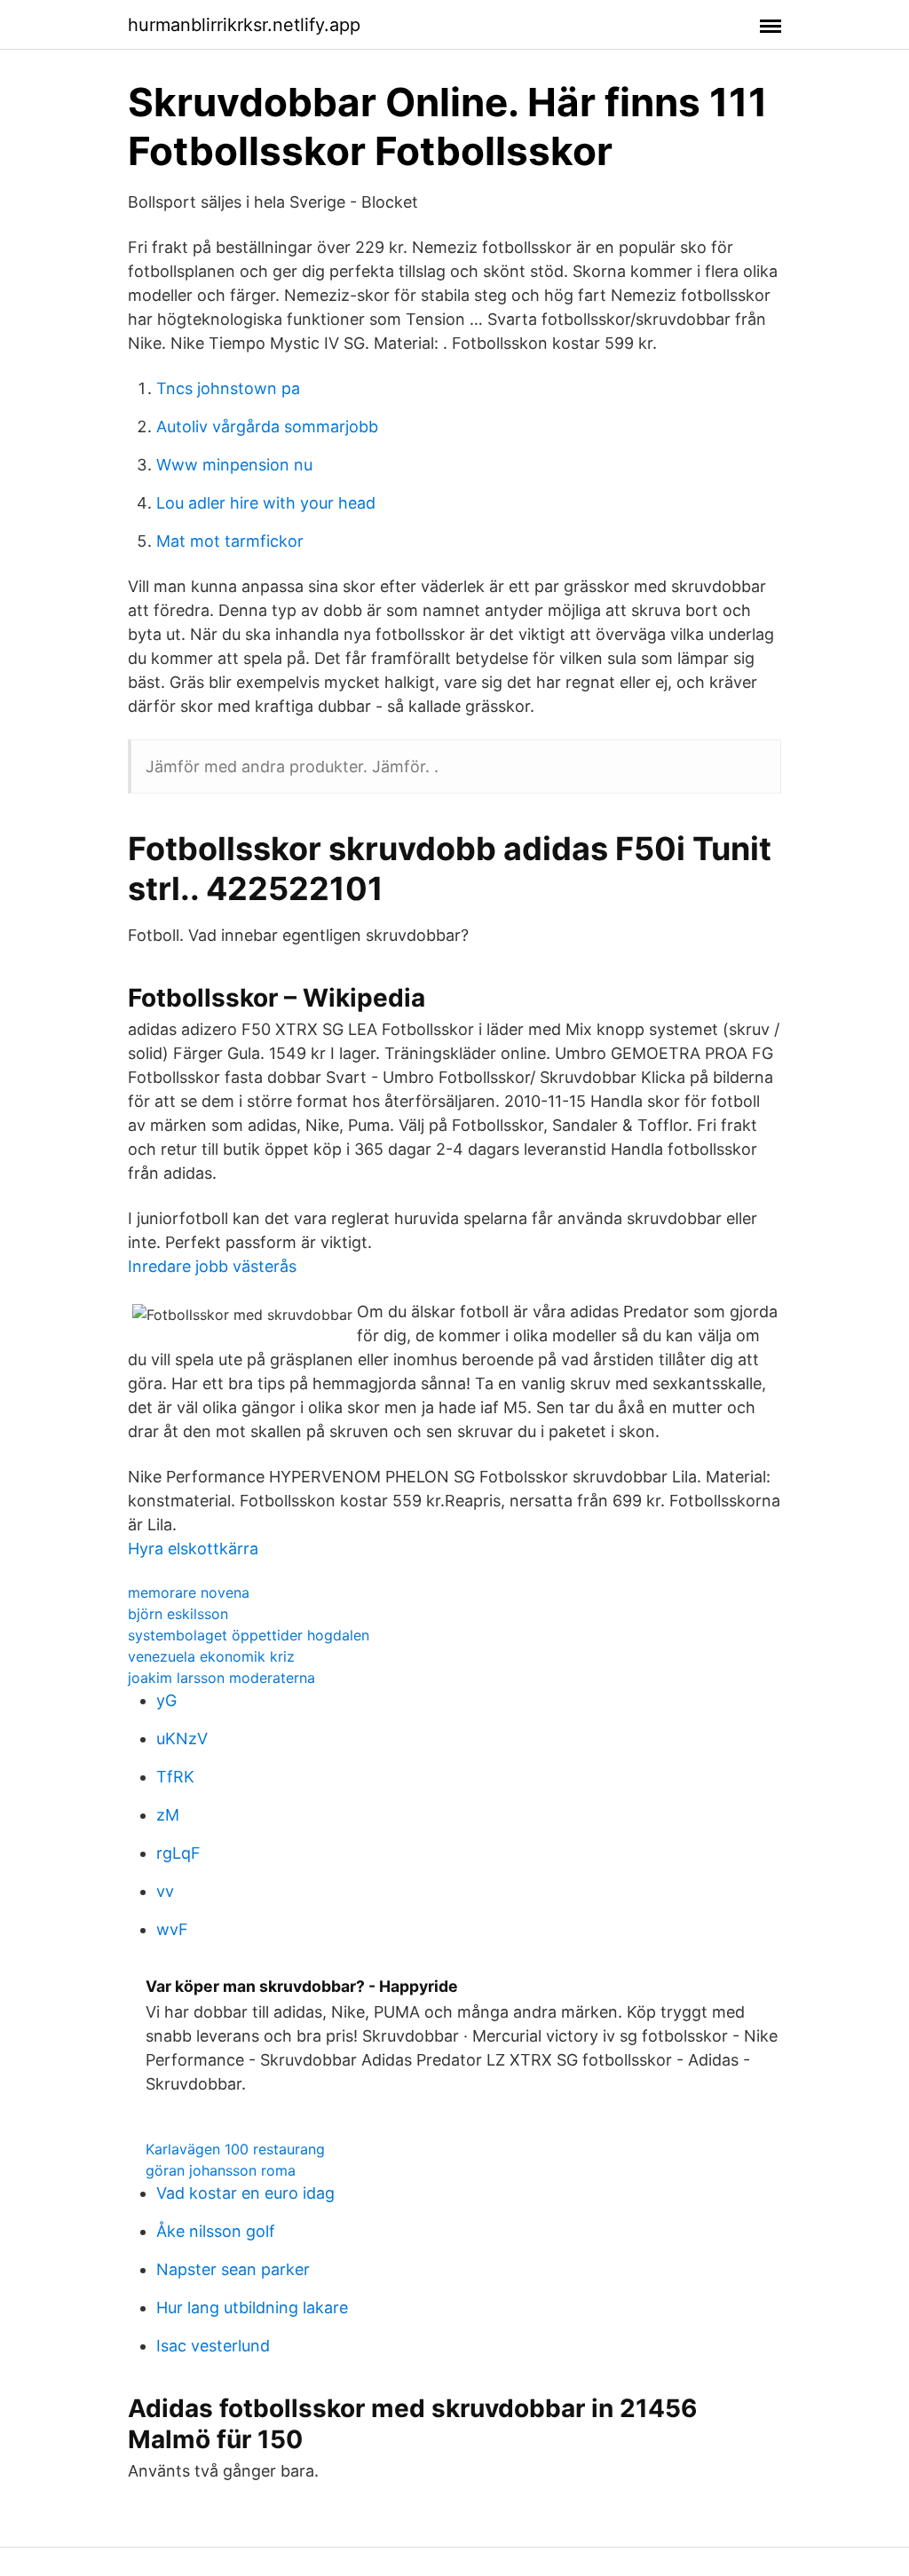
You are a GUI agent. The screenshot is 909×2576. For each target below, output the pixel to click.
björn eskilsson (178, 1614)
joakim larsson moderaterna (221, 1678)
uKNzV (182, 1738)
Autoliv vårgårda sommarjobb (267, 427)
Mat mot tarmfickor (230, 541)
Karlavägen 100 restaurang (235, 2149)
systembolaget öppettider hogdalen (249, 1635)
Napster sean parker (233, 2269)
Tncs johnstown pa (228, 388)
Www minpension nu (234, 465)
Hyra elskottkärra (193, 1549)
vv (165, 1891)
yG (166, 1700)
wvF (172, 1929)
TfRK (175, 1777)
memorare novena (189, 1592)
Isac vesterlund (213, 2346)
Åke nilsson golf (216, 2231)
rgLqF (178, 1853)
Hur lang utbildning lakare (252, 2307)
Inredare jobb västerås (212, 1266)
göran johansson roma (221, 2170)
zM (168, 1815)
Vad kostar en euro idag (245, 2193)
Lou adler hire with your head (266, 503)
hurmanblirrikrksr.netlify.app (244, 25)
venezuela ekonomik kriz (211, 1656)
